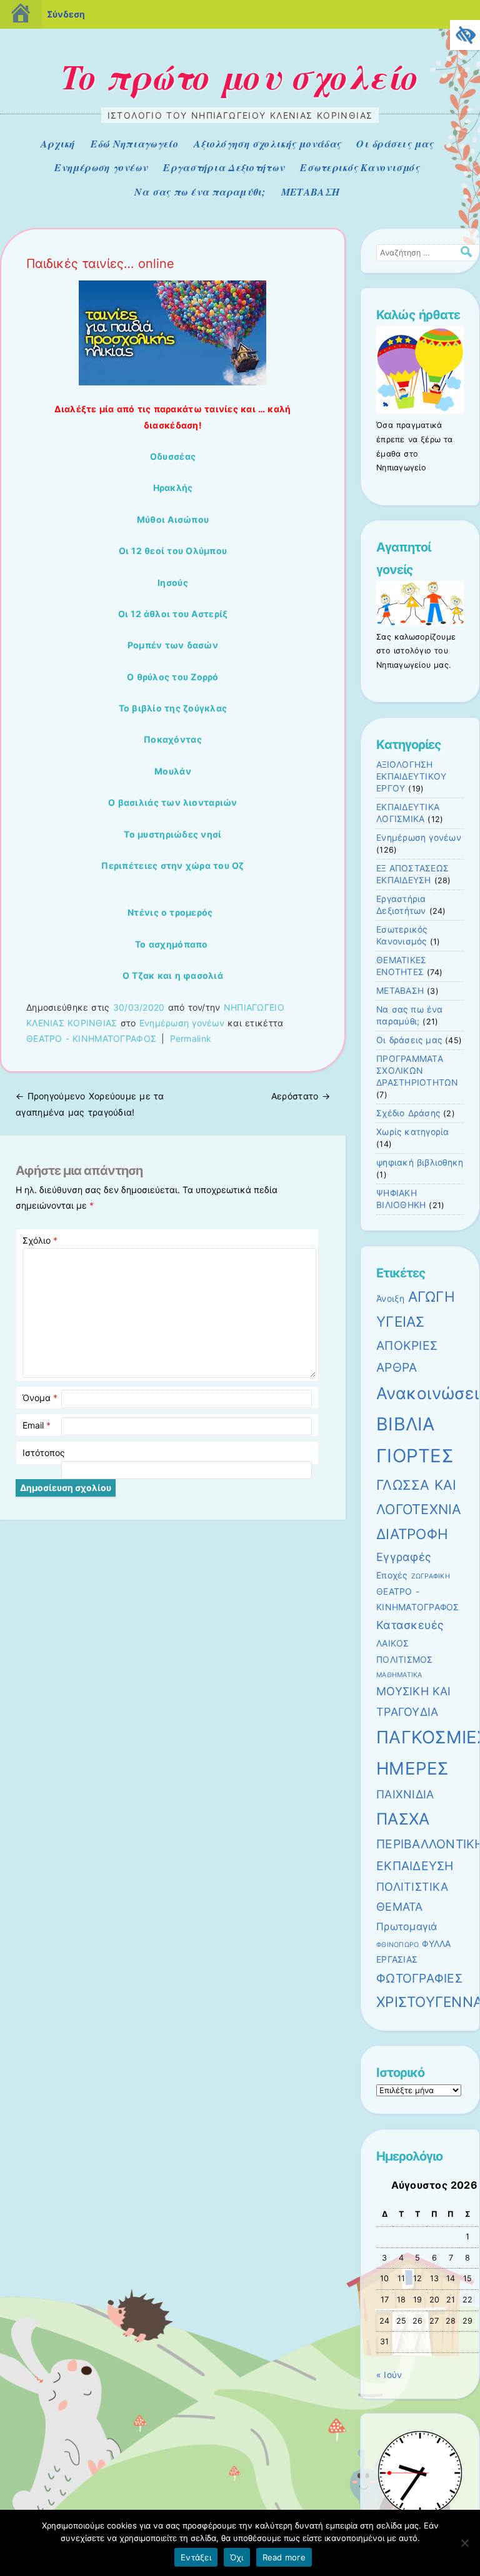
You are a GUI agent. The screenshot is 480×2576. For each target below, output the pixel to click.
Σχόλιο (40, 1240)
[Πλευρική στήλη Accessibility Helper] (465, 35)
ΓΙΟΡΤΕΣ (415, 1456)
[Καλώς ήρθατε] (420, 410)
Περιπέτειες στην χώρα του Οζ (172, 865)
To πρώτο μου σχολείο (240, 76)
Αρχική (58, 144)
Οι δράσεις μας (395, 144)
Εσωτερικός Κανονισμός (360, 167)
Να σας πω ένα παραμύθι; (200, 192)
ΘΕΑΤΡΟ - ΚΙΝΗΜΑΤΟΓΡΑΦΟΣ (91, 1038)
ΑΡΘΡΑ (397, 1367)
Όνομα (40, 1398)
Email (37, 1425)
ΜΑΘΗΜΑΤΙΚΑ (399, 1675)
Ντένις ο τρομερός (170, 912)
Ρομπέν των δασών (173, 645)
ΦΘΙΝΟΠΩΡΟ (397, 1945)
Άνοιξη (391, 1298)
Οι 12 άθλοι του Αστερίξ (173, 614)
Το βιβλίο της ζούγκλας (173, 708)
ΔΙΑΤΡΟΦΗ (412, 1534)
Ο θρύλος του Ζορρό (173, 677)
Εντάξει (196, 2557)
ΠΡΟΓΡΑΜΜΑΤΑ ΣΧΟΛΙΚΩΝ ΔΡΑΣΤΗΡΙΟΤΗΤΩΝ (417, 1071)
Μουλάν (173, 771)
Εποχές (392, 1575)
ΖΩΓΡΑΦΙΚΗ (431, 1576)
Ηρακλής (173, 488)
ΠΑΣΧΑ (403, 1819)
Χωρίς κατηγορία (413, 1132)
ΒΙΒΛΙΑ (406, 1424)
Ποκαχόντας (173, 739)
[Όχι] (464, 2543)
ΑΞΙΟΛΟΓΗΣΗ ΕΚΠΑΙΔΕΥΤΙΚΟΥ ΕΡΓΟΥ (411, 776)
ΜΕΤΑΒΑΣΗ (310, 192)
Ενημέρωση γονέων (101, 167)
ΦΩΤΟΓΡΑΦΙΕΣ (419, 1978)
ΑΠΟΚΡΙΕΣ (407, 1345)
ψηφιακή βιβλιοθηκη (420, 1162)
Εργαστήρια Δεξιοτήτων (224, 167)
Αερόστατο (301, 1096)
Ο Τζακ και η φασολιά (173, 975)
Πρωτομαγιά (407, 1926)
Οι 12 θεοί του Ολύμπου (173, 551)
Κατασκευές (410, 1625)
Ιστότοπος (44, 1453)
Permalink (191, 1038)
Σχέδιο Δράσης (408, 1113)
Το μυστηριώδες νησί (172, 834)
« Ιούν (389, 2375)
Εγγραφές (404, 1557)
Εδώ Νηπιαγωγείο (134, 144)
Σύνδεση (66, 14)
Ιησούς (173, 582)
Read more (284, 2557)
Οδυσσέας (173, 456)
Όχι (237, 2557)
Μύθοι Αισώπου (173, 519)
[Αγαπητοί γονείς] (420, 622)
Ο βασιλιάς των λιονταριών (173, 802)
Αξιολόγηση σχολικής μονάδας (267, 144)
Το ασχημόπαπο (171, 944)
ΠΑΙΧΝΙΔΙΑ (405, 1794)
